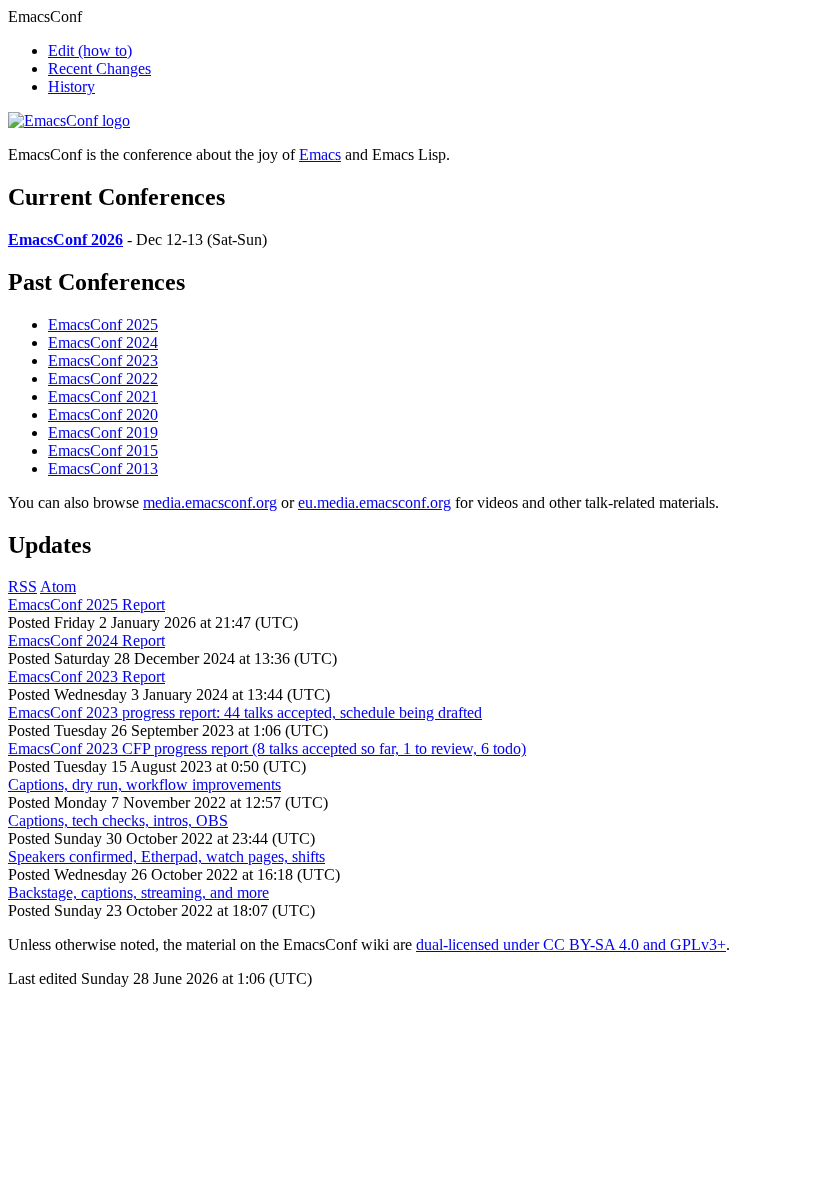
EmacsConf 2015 (103, 450)
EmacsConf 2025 (103, 324)
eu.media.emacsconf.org (374, 502)
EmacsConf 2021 (103, 396)
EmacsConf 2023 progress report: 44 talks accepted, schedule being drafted (245, 712)
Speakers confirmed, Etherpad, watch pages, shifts (166, 856)
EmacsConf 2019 (103, 432)
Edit (90, 50)
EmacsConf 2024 (103, 342)
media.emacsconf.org (210, 502)
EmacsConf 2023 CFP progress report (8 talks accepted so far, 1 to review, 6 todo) (267, 748)
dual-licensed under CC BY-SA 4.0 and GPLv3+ (571, 944)
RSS (22, 586)
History (71, 86)
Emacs (320, 154)
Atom (58, 586)
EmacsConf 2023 (103, 360)
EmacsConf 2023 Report (86, 676)
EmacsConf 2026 (65, 239)
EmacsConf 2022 (103, 378)
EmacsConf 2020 (103, 414)
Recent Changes (99, 68)
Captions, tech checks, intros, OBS (118, 820)
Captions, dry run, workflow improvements (144, 784)
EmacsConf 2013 (103, 468)
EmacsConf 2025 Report (86, 604)
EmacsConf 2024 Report (86, 640)
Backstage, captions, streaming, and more (138, 892)
